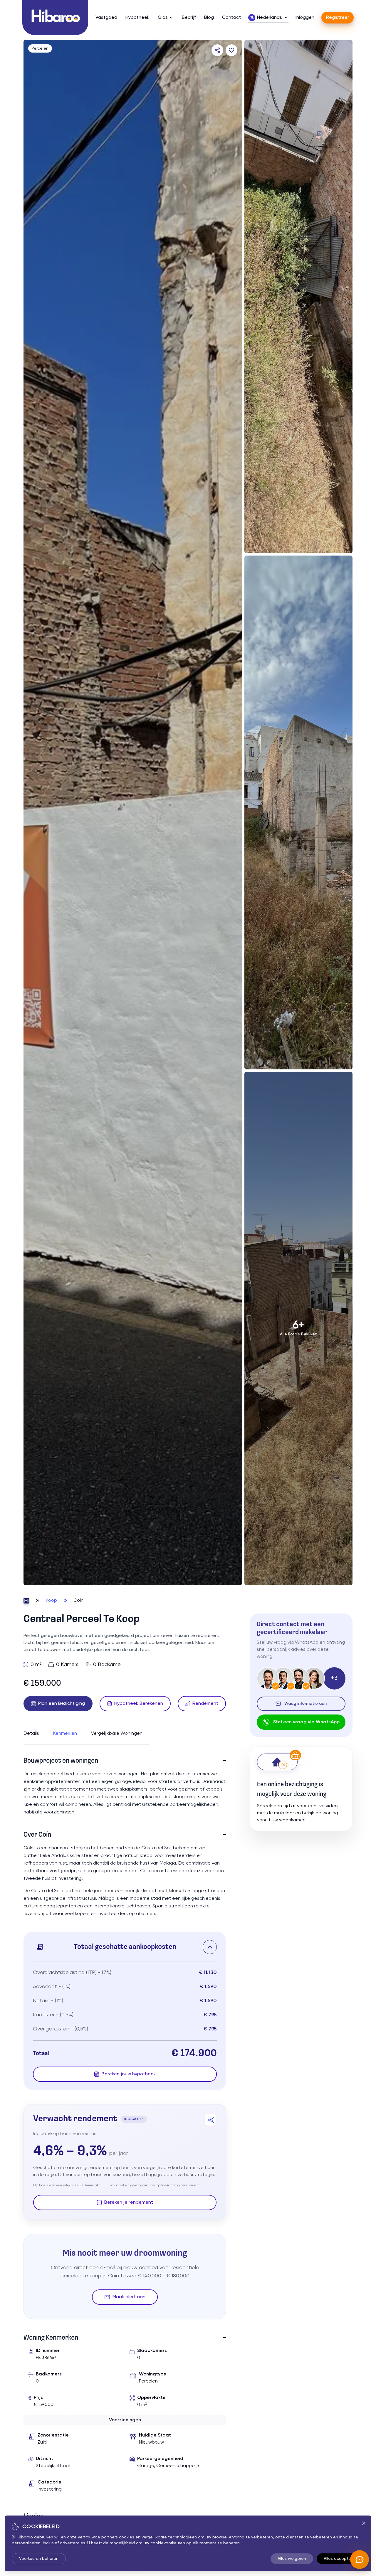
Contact (231, 18)
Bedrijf (189, 18)
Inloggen (305, 18)
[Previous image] (34, 812)
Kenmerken (65, 1734)
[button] (125, 1947)
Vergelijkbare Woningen (117, 1734)
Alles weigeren (292, 2559)
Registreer (338, 18)
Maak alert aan (129, 2297)
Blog (209, 18)
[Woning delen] (217, 50)
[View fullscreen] (231, 1575)
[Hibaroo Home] (55, 17)
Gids (163, 18)
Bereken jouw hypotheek (129, 2074)
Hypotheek (137, 18)
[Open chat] (360, 2560)
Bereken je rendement (129, 2203)
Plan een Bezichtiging (62, 1704)
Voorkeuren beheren (39, 2559)
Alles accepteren (340, 2559)
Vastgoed (106, 18)
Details (31, 1734)
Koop (51, 1601)
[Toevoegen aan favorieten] (231, 50)
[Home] (26, 1601)
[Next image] (231, 812)
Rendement (205, 1704)
